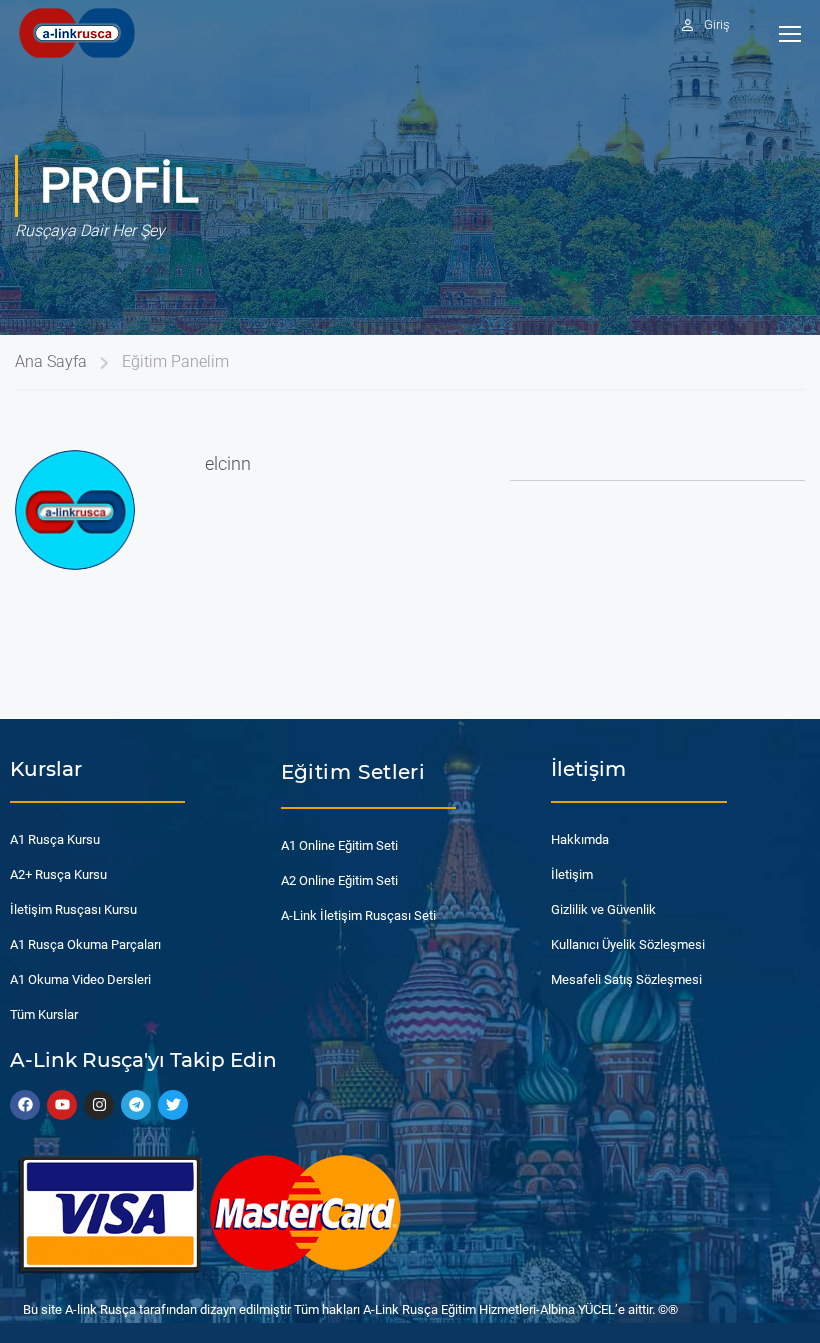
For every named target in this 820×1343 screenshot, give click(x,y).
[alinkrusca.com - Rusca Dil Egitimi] (76, 32)
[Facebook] (25, 1105)
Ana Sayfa (51, 361)
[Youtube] (62, 1105)
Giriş (717, 24)
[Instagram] (99, 1105)
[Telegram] (136, 1105)
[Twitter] (173, 1105)
